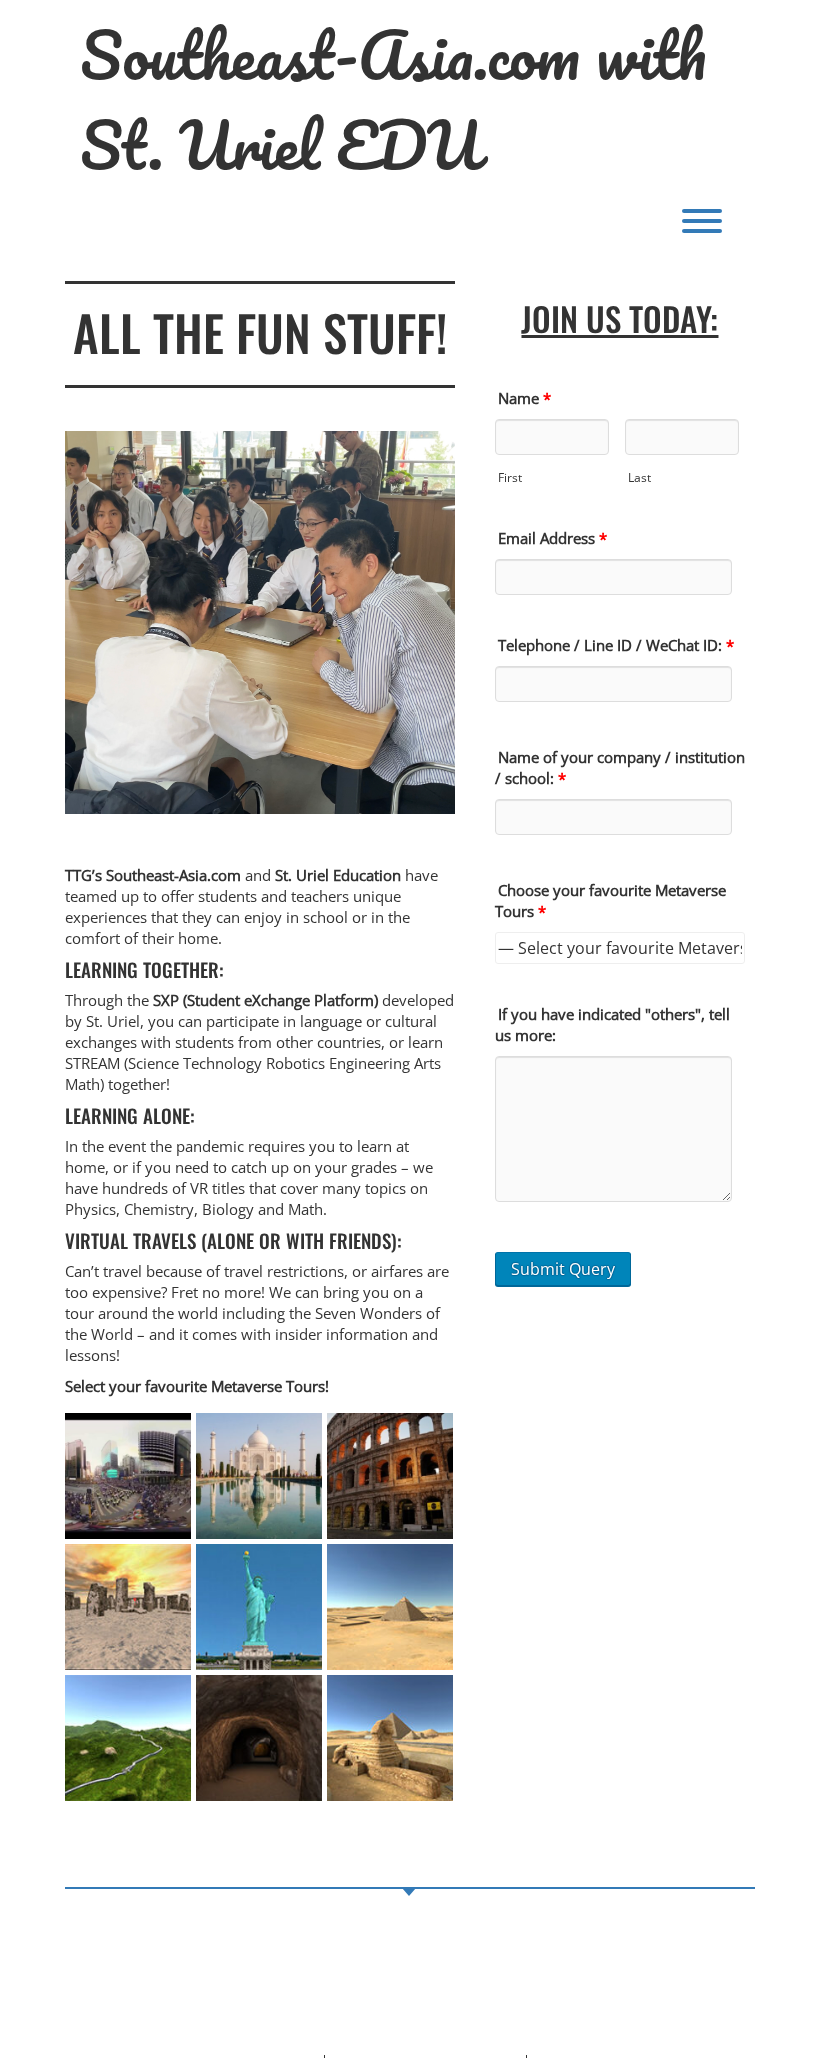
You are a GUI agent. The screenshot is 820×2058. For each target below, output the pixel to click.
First (510, 477)
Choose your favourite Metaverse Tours (610, 900)
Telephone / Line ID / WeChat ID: (616, 645)
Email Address (552, 538)
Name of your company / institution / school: (620, 767)
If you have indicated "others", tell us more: (612, 1024)
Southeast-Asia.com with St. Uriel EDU (393, 100)
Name (524, 398)
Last (639, 477)
